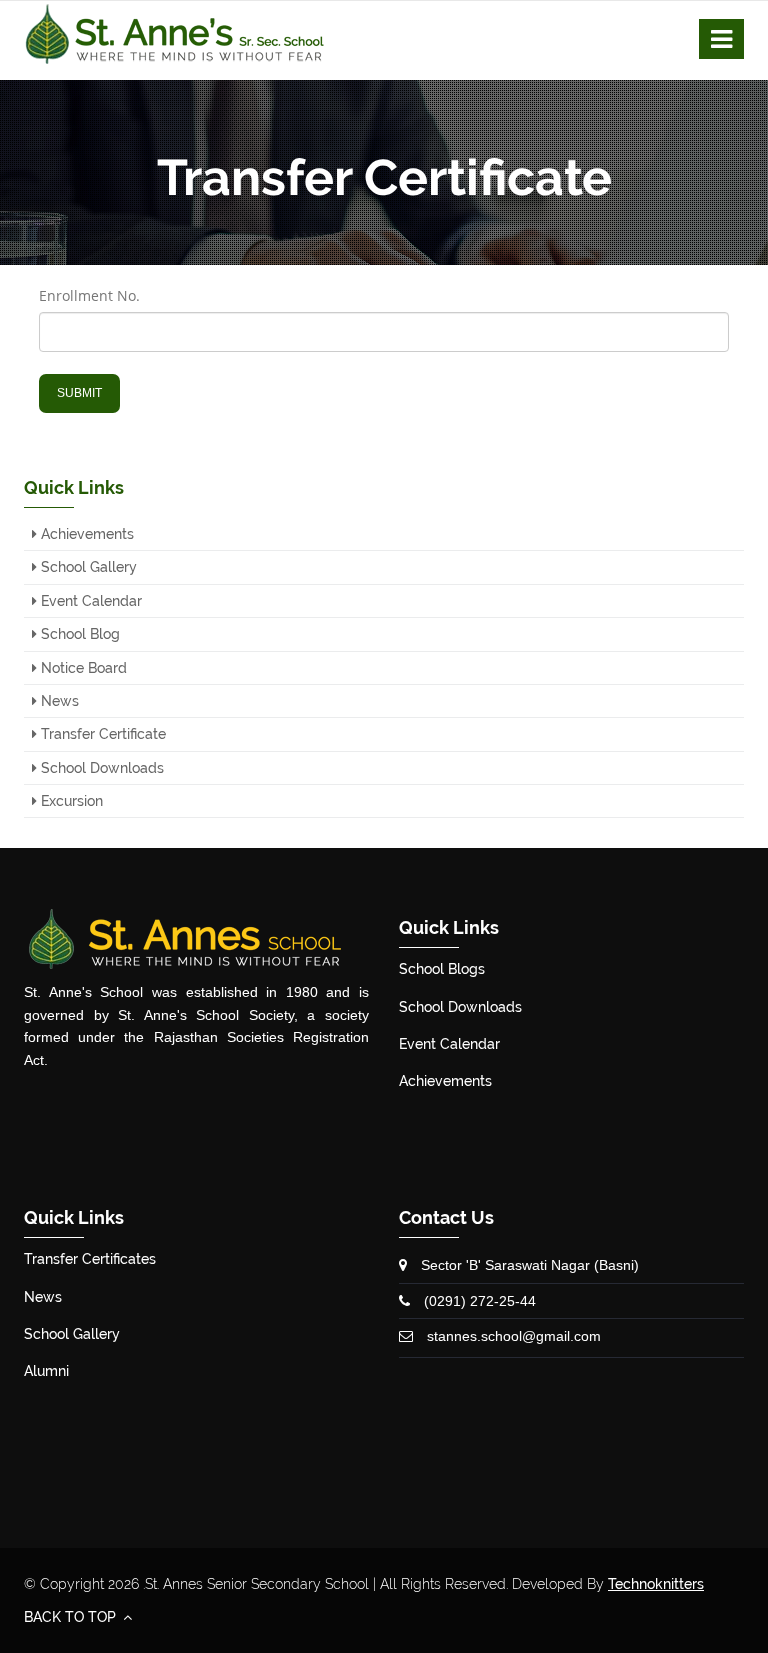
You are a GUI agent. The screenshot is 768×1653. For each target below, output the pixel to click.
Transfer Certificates (90, 1259)
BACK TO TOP (72, 1617)
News (58, 701)
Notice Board (82, 668)
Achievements (85, 534)
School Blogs (442, 969)
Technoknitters (656, 1584)
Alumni (46, 1371)
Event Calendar (89, 601)
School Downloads (100, 768)
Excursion (70, 801)
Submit (79, 393)
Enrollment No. (89, 295)
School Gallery (87, 567)
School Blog (78, 634)
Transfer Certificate (101, 734)
